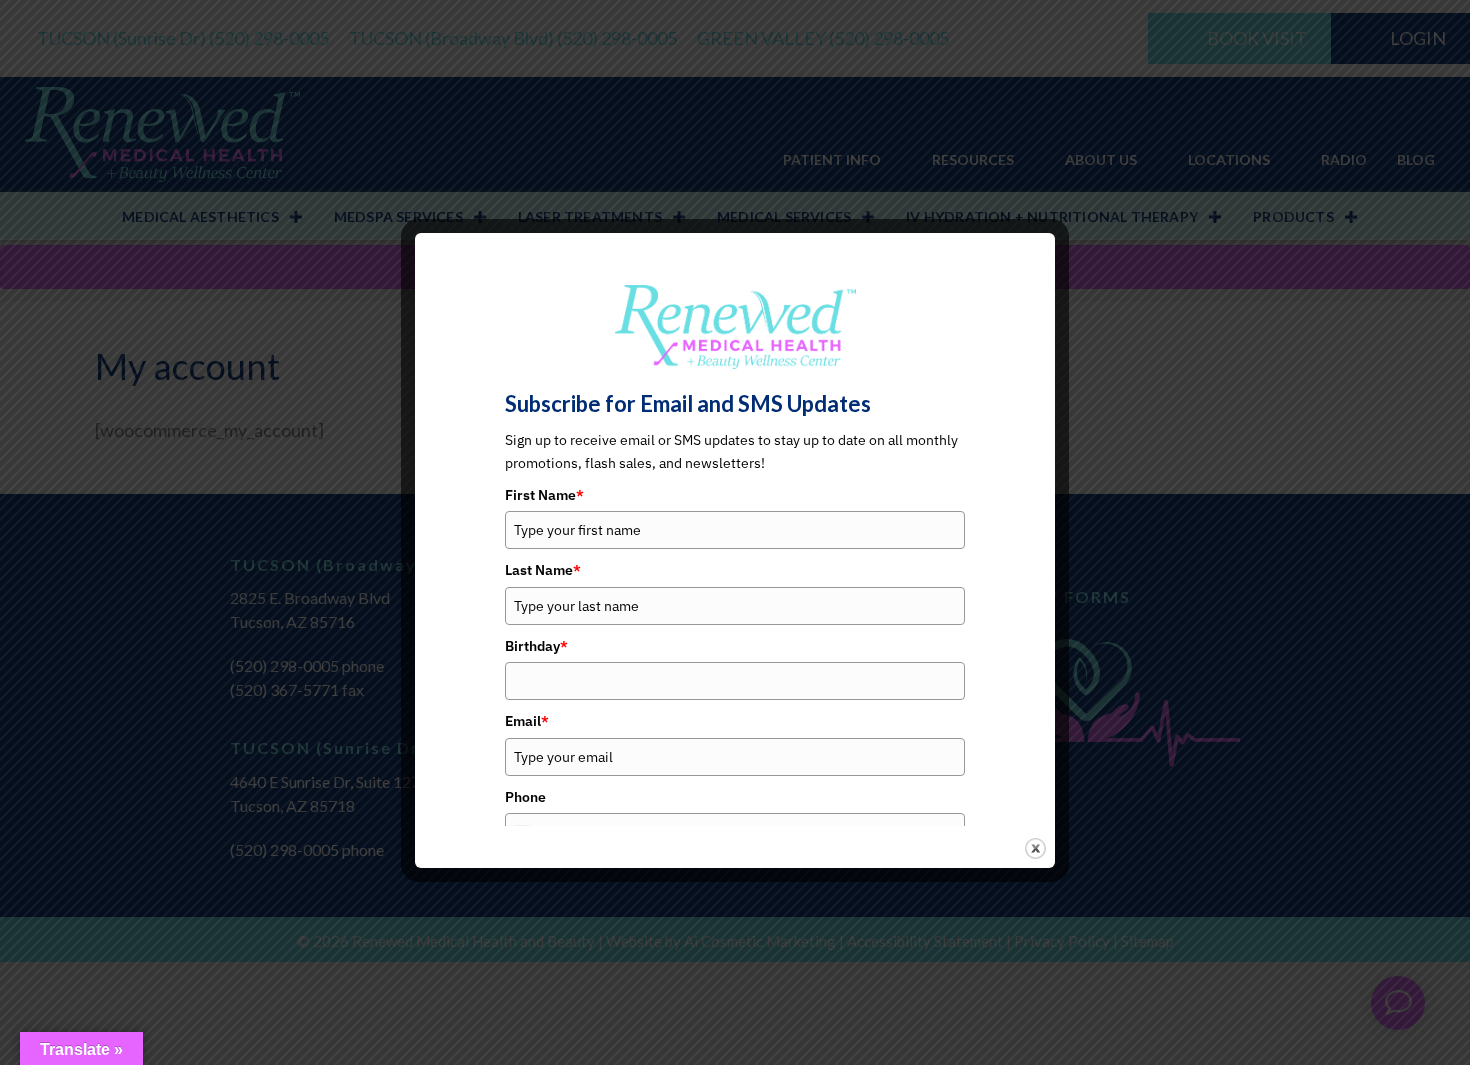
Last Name (543, 570)
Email (527, 721)
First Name (544, 495)
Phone (525, 797)
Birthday (536, 646)
